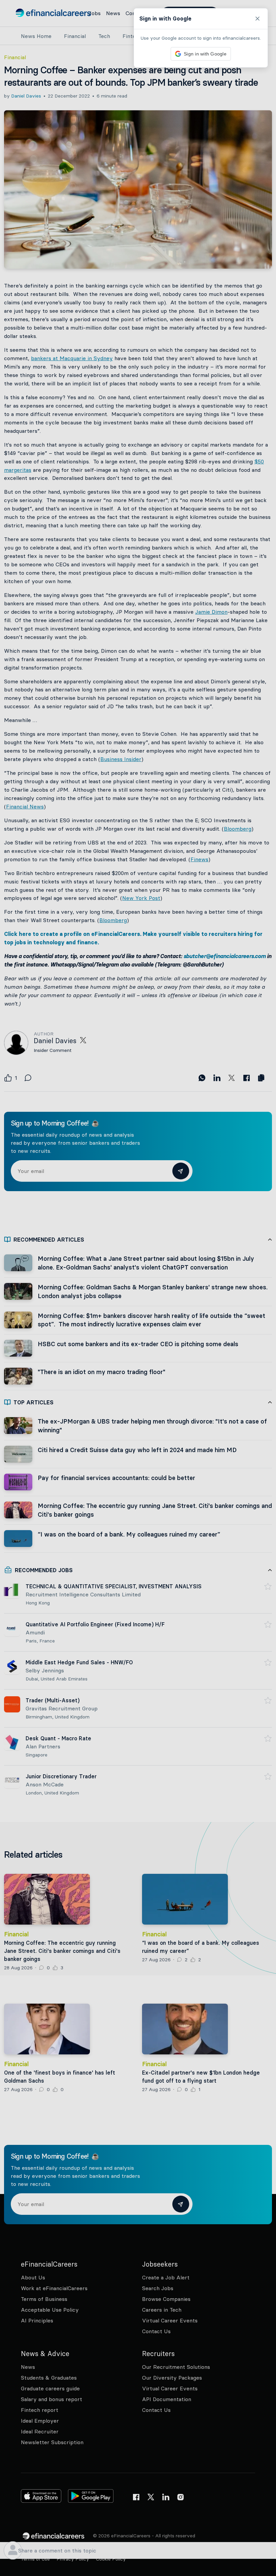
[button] (138, 1288)
